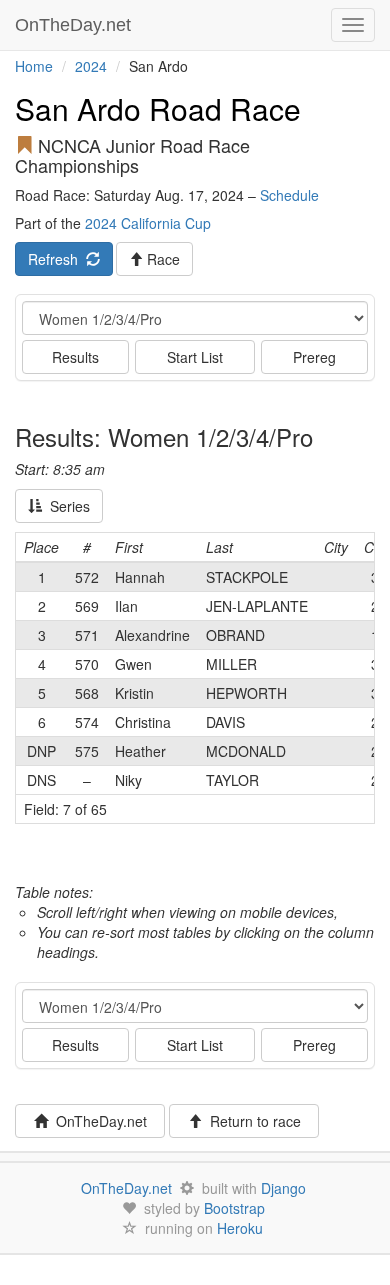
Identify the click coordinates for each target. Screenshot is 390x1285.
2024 (91, 66)
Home (34, 66)
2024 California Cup (148, 223)
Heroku (240, 1228)
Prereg (314, 357)
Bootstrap (234, 1208)
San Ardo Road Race (158, 108)
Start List (195, 357)
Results (75, 357)
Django (283, 1188)
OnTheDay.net (75, 25)
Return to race (251, 1121)
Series (66, 506)
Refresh (57, 259)
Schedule (289, 195)
